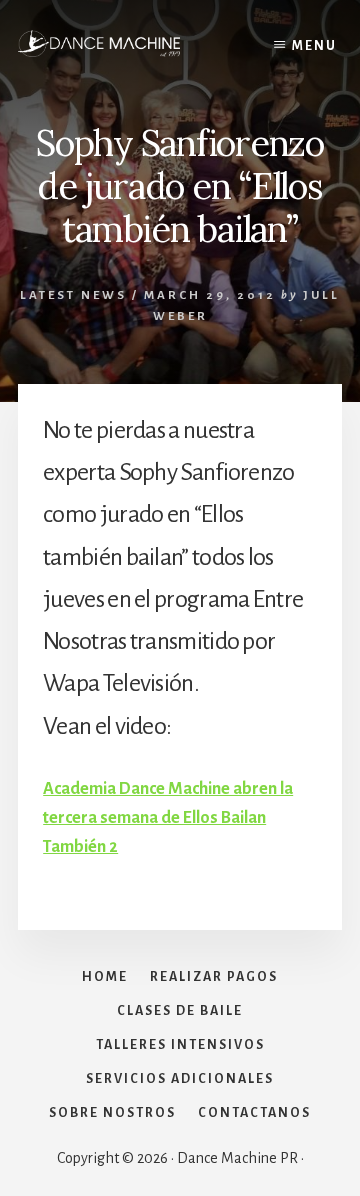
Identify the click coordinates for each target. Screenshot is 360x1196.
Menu (314, 46)
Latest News (73, 295)
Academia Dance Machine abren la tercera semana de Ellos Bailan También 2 (168, 818)
